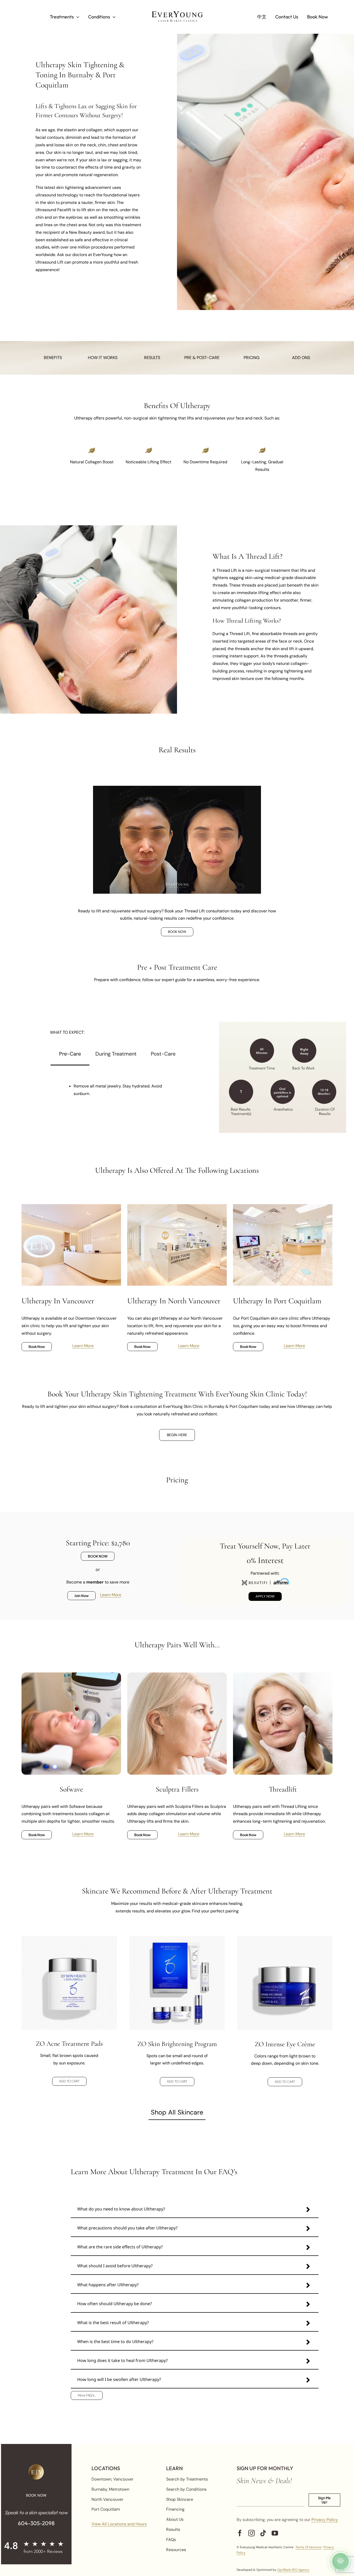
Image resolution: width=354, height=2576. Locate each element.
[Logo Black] (177, 13)
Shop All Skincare (177, 2112)
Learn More (83, 1346)
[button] (195, 2210)
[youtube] (275, 2533)
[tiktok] (263, 2533)
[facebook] (240, 2533)
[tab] (70, 1054)
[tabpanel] (117, 1086)
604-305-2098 (36, 2523)
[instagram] (252, 2533)
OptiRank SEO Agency (293, 2570)
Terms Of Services (308, 2547)
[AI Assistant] (341, 2561)
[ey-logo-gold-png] (36, 2466)
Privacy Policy (325, 2520)
